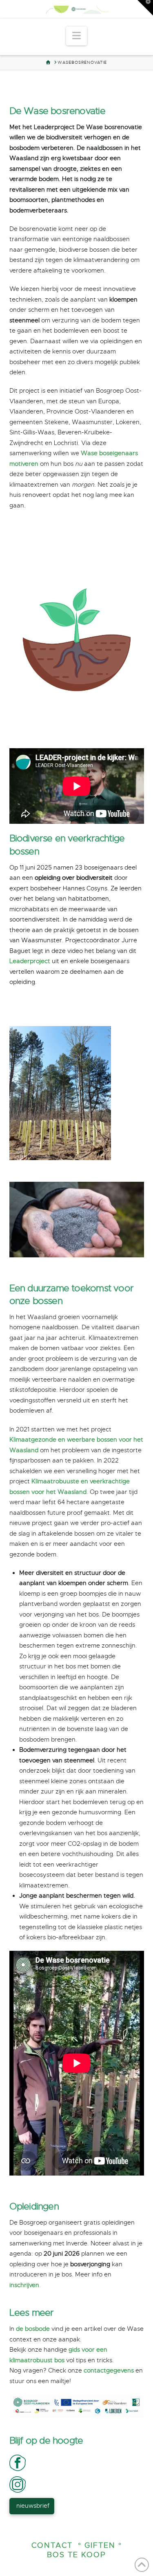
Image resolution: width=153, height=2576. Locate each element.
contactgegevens (109, 2370)
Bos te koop (76, 2555)
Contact (52, 2545)
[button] (76, 36)
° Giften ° (100, 2545)
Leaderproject (30, 961)
